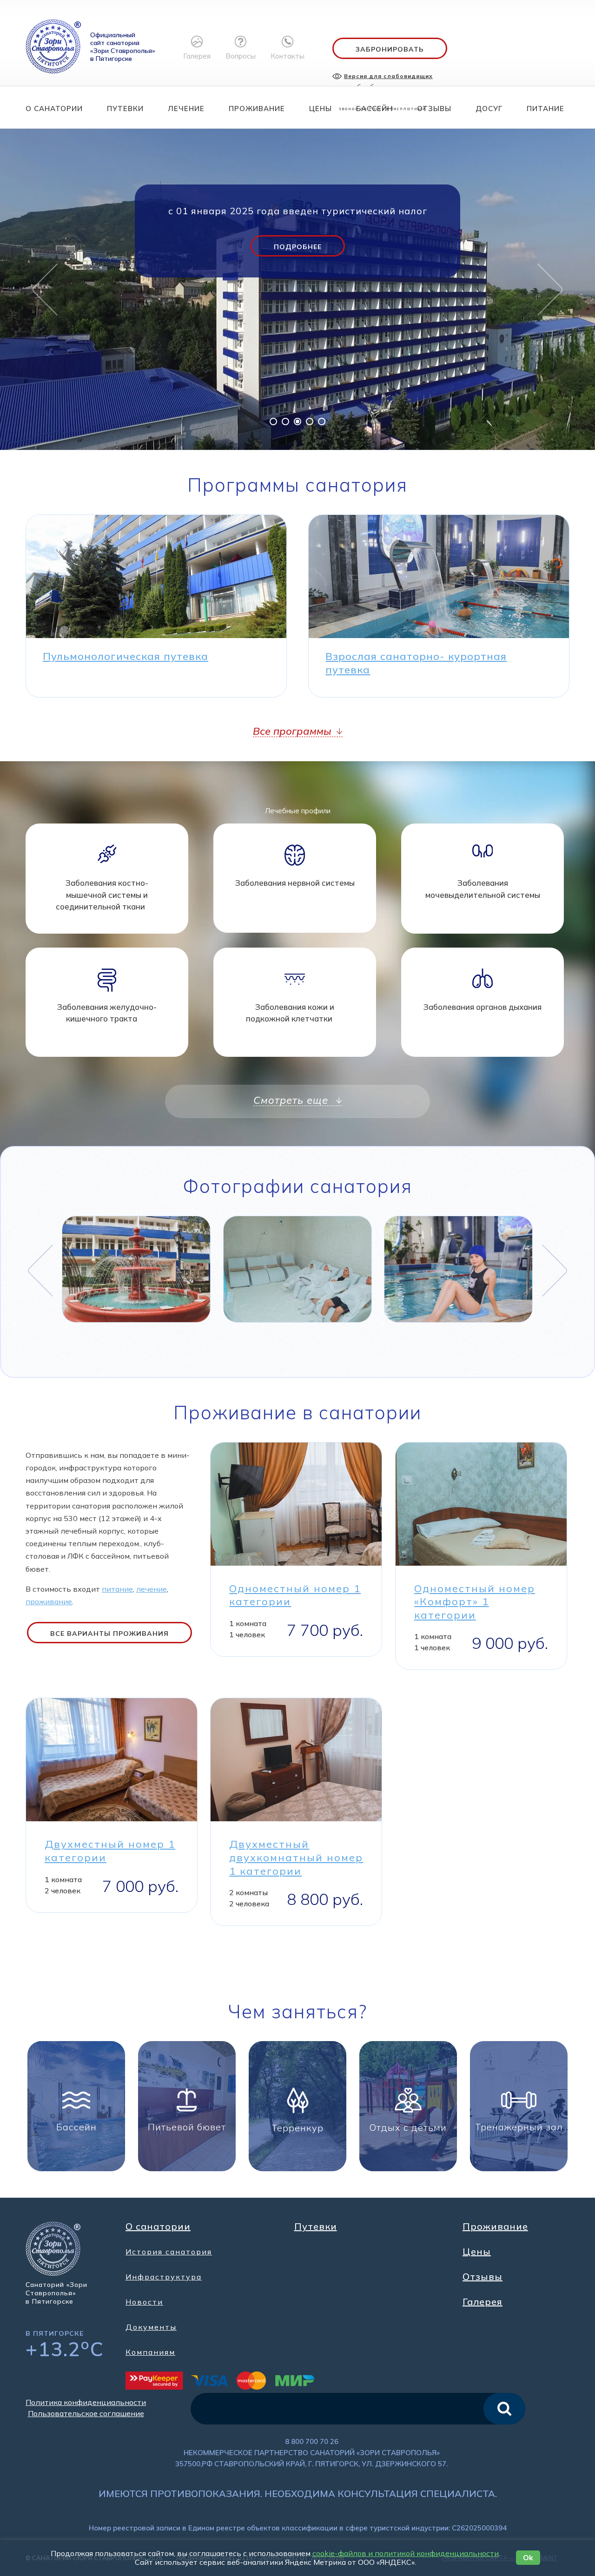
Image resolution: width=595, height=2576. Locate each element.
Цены (321, 109)
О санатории (54, 109)
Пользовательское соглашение (86, 2413)
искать (504, 2409)
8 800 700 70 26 (312, 2441)
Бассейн (374, 109)
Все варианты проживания (109, 1634)
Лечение (186, 109)
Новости (144, 2302)
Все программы (294, 731)
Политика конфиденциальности (86, 2402)
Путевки (125, 109)
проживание (49, 1601)
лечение (152, 1589)
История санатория (169, 2252)
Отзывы (434, 109)
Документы (151, 2327)
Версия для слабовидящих (388, 76)
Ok (528, 2557)
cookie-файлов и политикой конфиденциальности (406, 2553)
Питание (545, 109)
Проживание (257, 109)
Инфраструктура (164, 2277)
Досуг (489, 109)
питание (117, 1589)
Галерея (483, 2302)
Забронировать (390, 49)
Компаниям (150, 2352)
